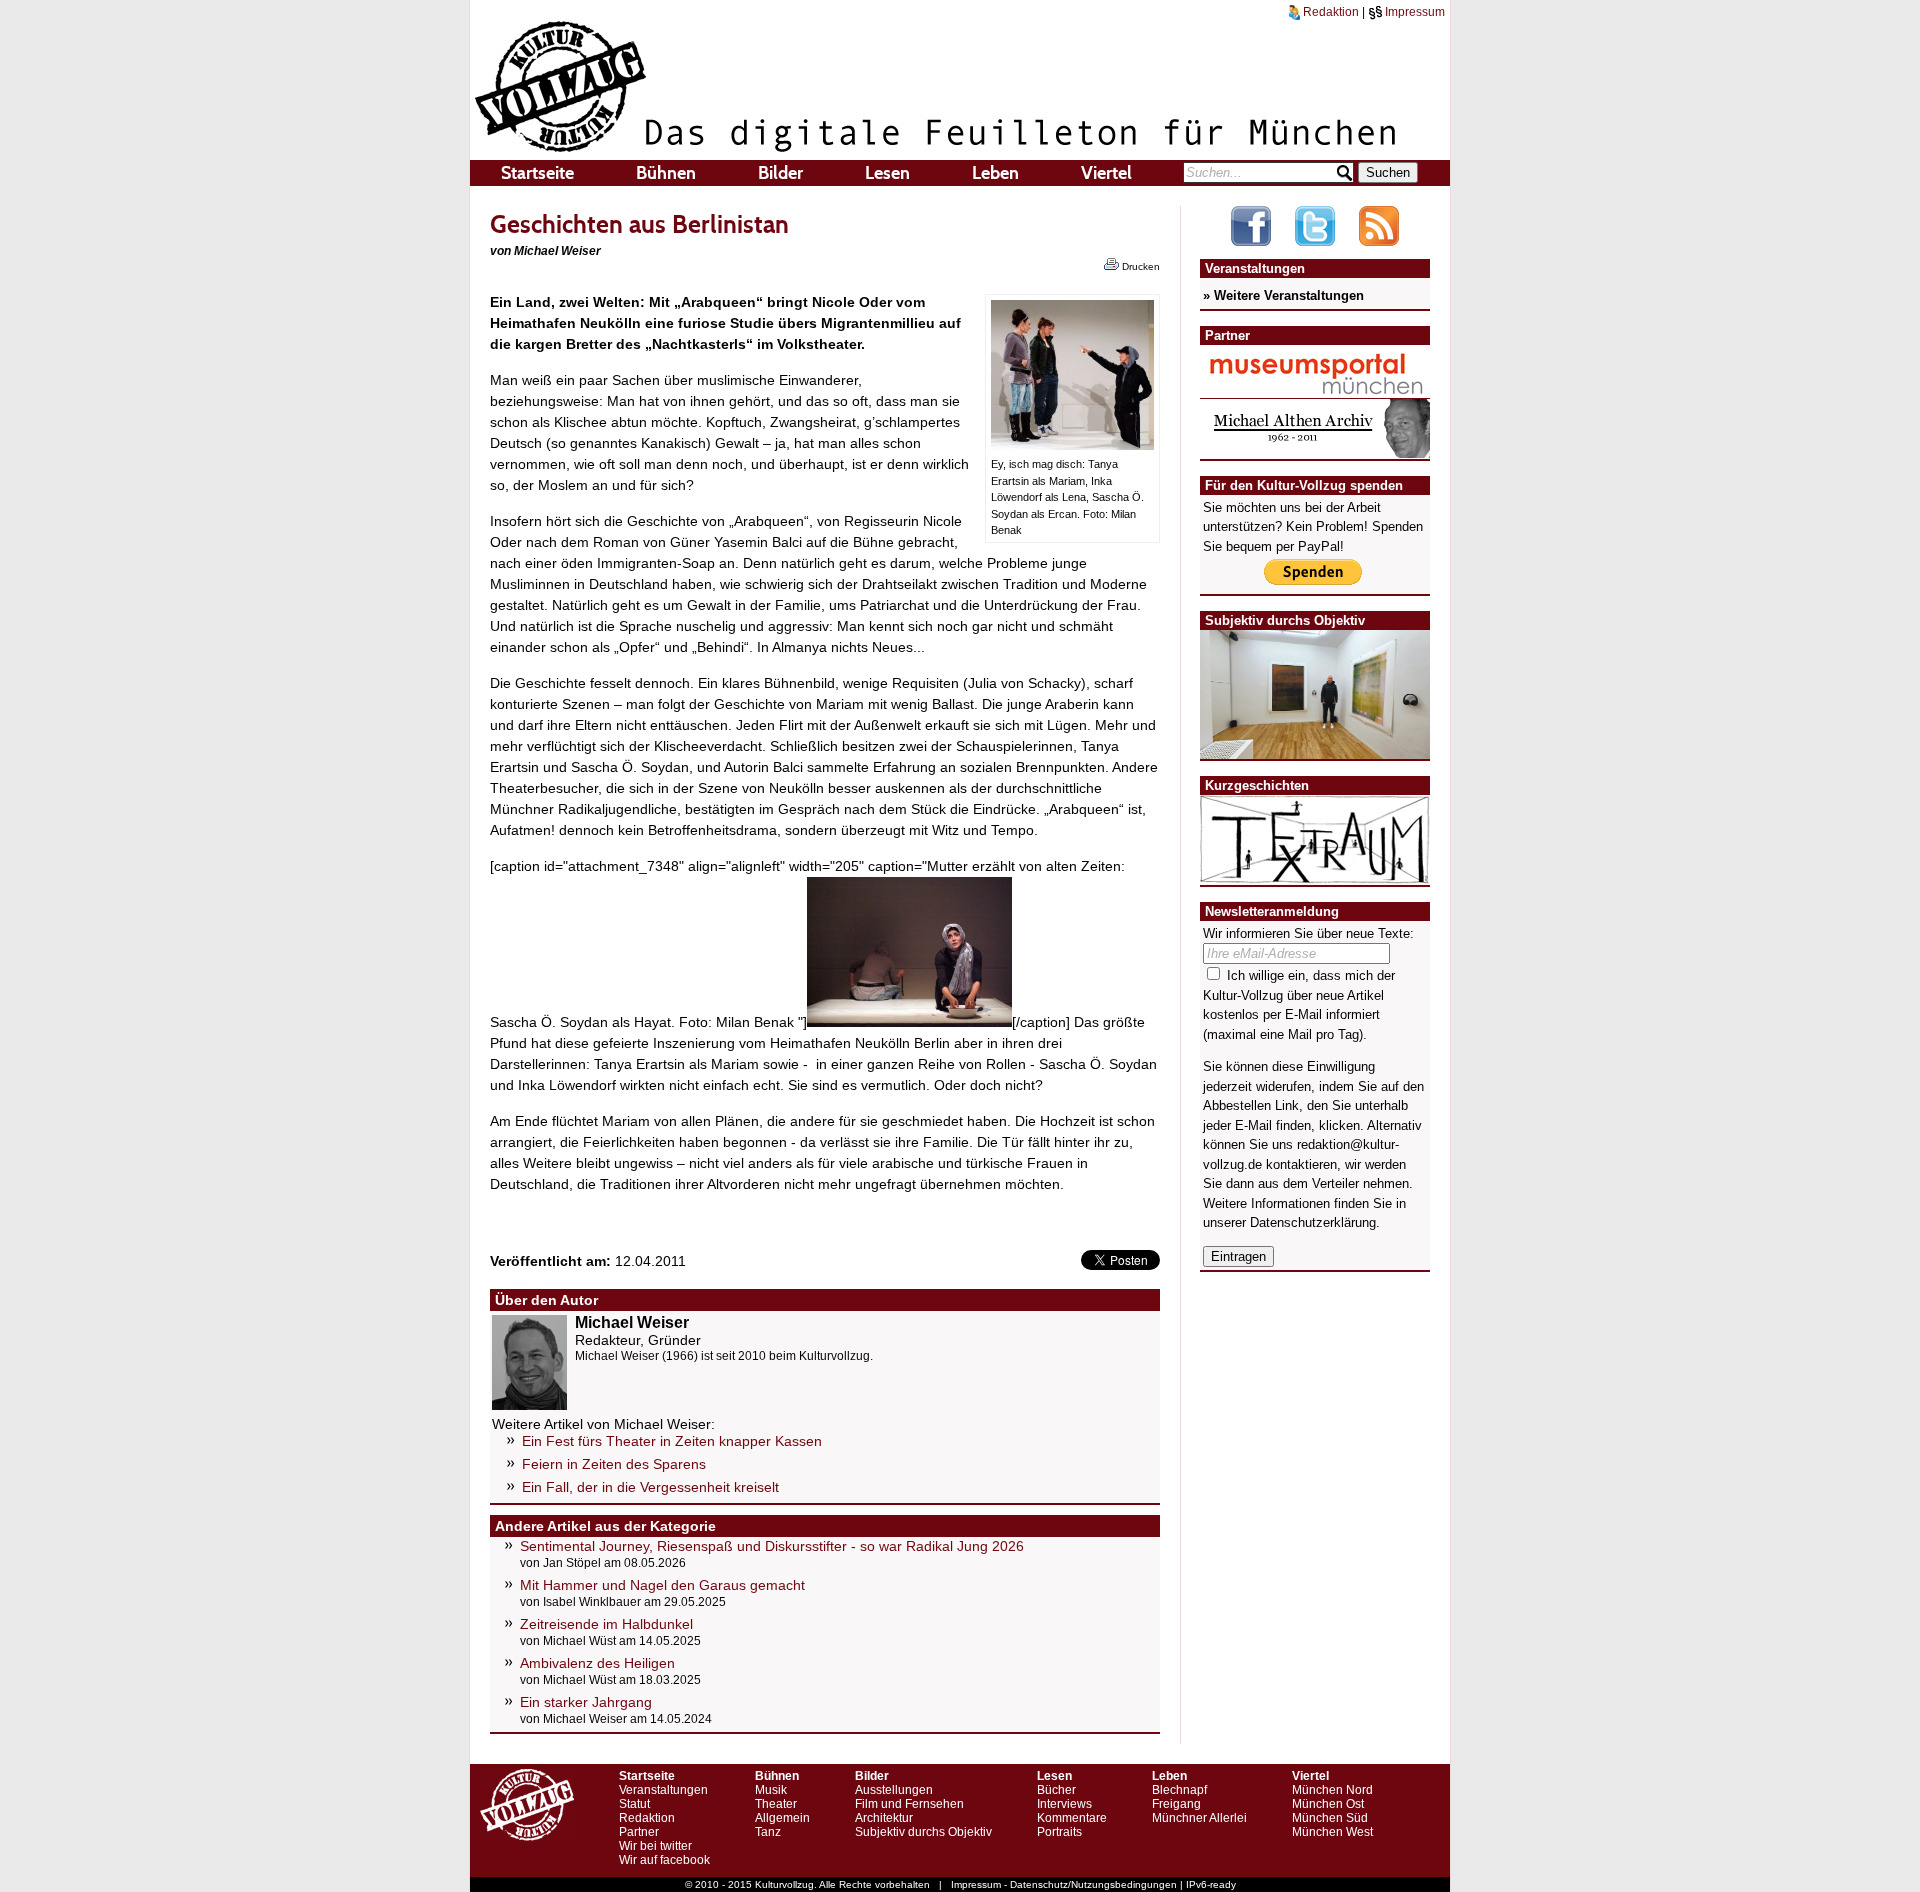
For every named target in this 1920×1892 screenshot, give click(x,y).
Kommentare (1072, 1818)
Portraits (1059, 1832)
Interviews (1064, 1804)
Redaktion (1329, 12)
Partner (639, 1832)
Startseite (537, 173)
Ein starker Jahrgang (586, 1702)
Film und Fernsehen (909, 1804)
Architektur (884, 1818)
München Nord (1332, 1790)
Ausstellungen (894, 1790)
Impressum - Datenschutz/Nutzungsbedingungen (1064, 1884)
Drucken (1139, 266)
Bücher (1056, 1790)
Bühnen (666, 173)
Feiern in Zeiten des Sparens (614, 1464)
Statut (634, 1804)
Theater (776, 1804)
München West (1332, 1832)
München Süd (1330, 1818)
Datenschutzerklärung (1313, 1222)
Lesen (887, 173)
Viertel (1106, 173)
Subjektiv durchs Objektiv (923, 1832)
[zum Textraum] (1315, 871)
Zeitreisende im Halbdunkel (606, 1624)
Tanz (768, 1832)
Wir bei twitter (655, 1846)
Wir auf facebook (664, 1860)
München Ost (1328, 1804)
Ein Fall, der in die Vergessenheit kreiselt (650, 1487)
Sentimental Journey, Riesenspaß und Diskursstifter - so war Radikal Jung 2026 (772, 1546)
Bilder (780, 173)
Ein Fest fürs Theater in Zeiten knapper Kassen (672, 1441)
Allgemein (782, 1818)
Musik (771, 1790)
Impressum (1413, 12)
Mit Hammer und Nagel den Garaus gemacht (662, 1585)
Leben (995, 173)
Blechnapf (1179, 1790)
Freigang (1176, 1804)
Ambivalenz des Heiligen (597, 1663)
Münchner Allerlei (1199, 1818)
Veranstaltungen (663, 1790)
